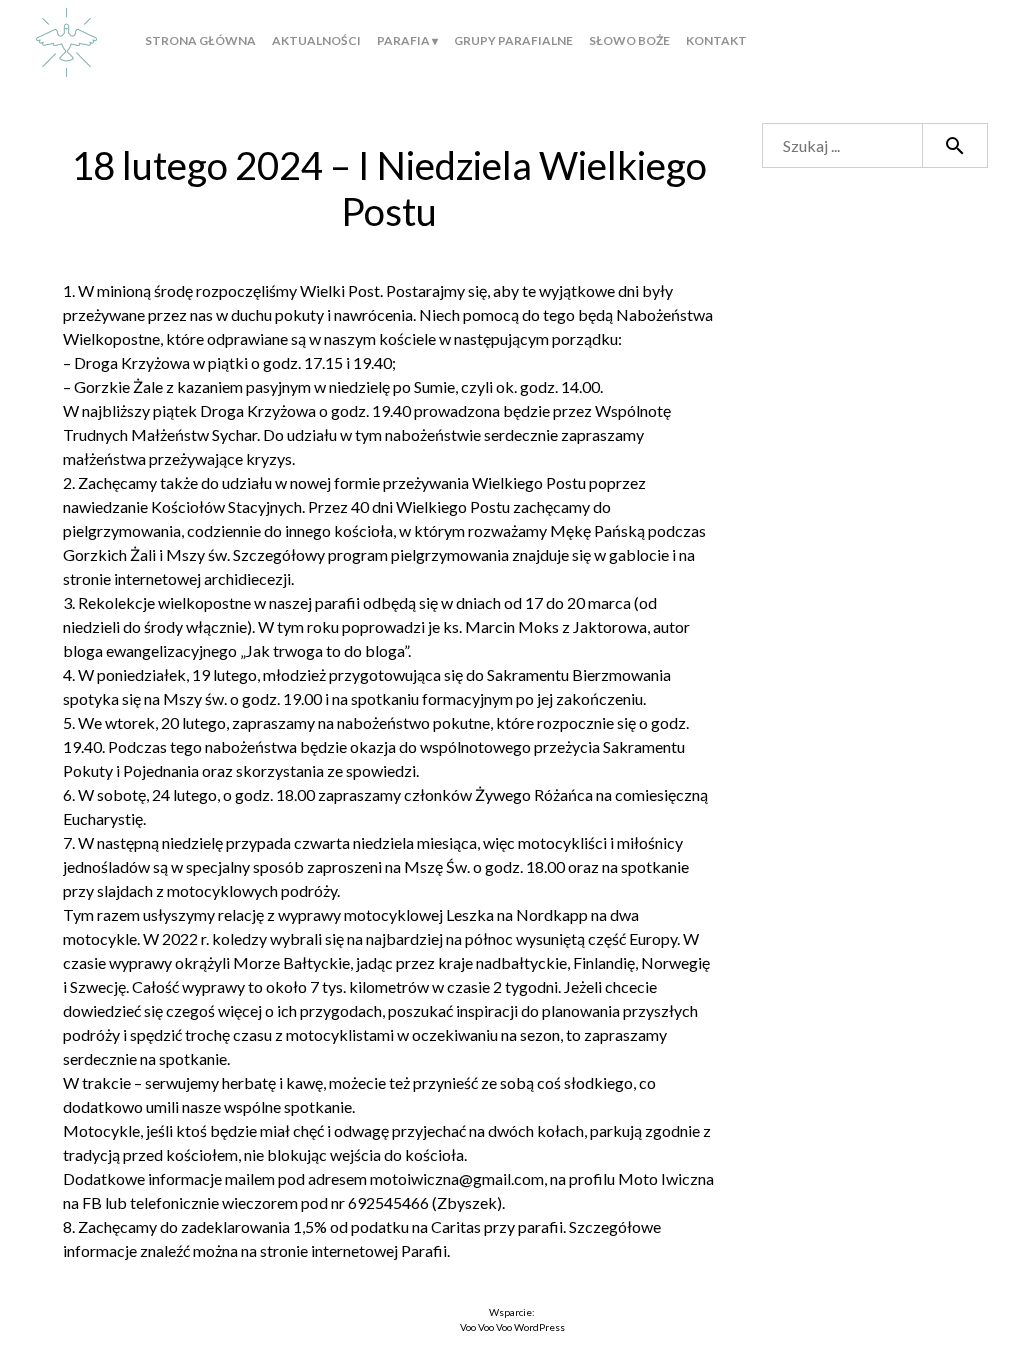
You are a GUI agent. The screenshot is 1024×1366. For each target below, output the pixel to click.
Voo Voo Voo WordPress (512, 1327)
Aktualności (316, 40)
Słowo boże (629, 40)
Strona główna (200, 40)
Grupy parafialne (513, 40)
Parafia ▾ (407, 40)
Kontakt (716, 40)
